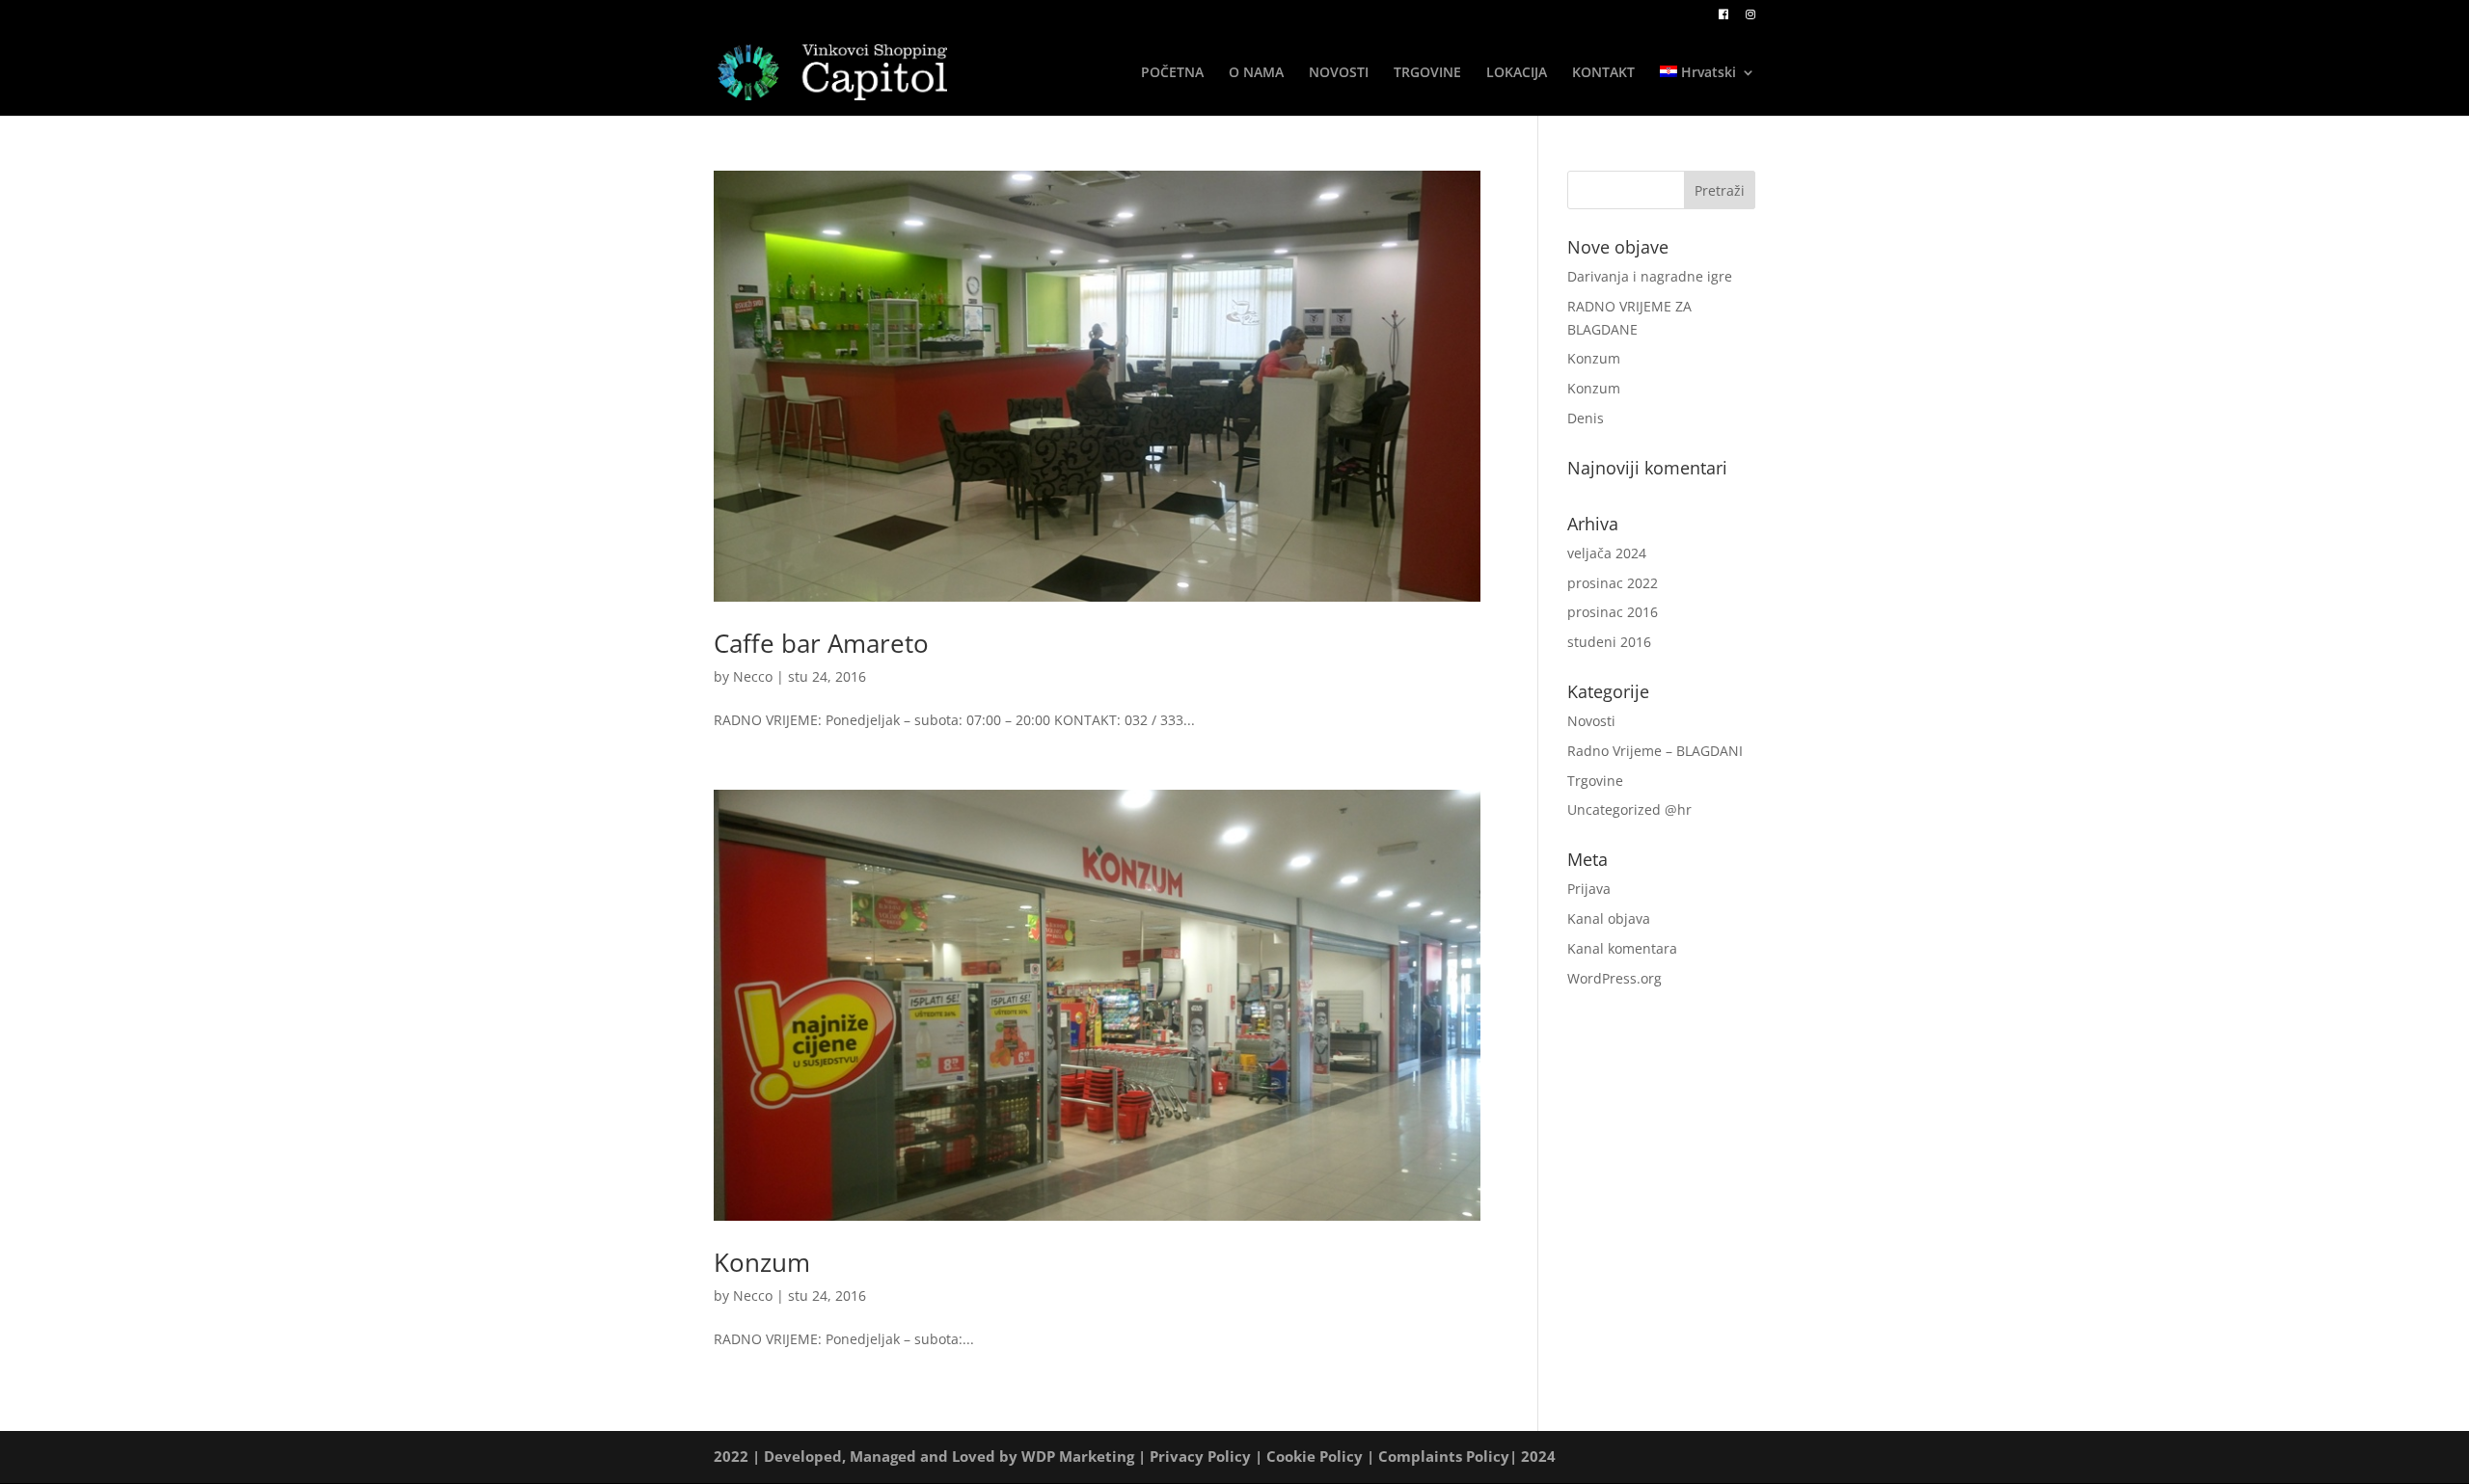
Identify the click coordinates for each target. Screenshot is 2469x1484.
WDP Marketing (1078, 1456)
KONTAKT (1603, 73)
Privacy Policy (1200, 1456)
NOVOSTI (1339, 73)
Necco (753, 676)
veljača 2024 (1607, 553)
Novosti (1591, 721)
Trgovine (1595, 781)
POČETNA (1172, 73)
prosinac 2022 (1613, 583)
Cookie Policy (1315, 1456)
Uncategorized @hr (1629, 809)
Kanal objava (1609, 918)
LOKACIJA (1517, 73)
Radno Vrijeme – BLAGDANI (1655, 751)
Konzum (762, 1262)
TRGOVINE (1427, 73)
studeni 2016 (1609, 642)
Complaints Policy (1444, 1456)
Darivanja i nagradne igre (1650, 276)
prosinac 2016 (1613, 612)
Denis (1586, 418)
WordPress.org (1614, 978)
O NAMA (1256, 73)
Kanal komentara (1622, 948)
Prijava (1589, 889)
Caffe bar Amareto (821, 643)
